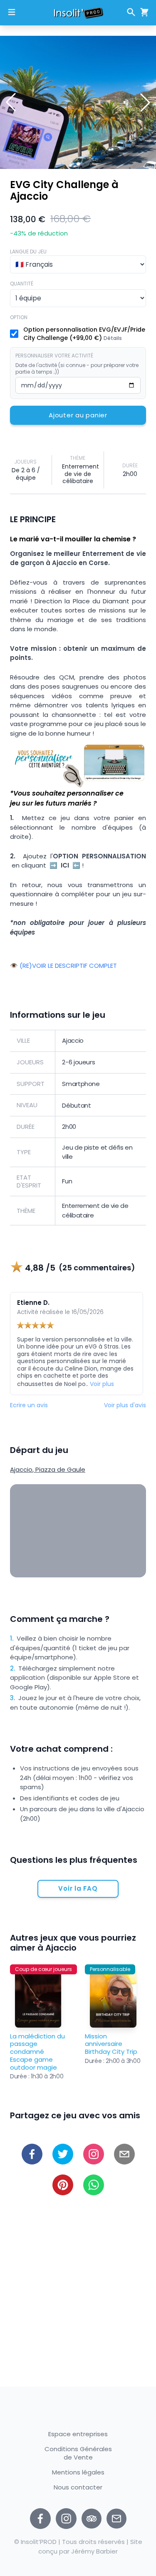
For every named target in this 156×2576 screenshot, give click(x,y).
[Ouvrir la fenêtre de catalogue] (12, 12)
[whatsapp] (94, 2185)
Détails (113, 338)
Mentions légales (78, 2472)
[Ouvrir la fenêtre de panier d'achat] (143, 12)
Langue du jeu (28, 252)
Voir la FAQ (78, 1888)
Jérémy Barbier (94, 2551)
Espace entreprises (78, 2434)
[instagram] (66, 2519)
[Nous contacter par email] (116, 2519)
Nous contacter (78, 2488)
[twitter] (63, 2154)
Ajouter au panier (78, 415)
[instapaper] (94, 2154)
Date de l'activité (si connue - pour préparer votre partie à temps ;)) (77, 369)
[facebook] (32, 2154)
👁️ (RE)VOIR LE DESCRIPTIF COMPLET (63, 966)
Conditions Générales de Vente (78, 2453)
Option (19, 317)
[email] (124, 2154)
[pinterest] (63, 2185)
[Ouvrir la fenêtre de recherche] (131, 12)
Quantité (22, 284)
